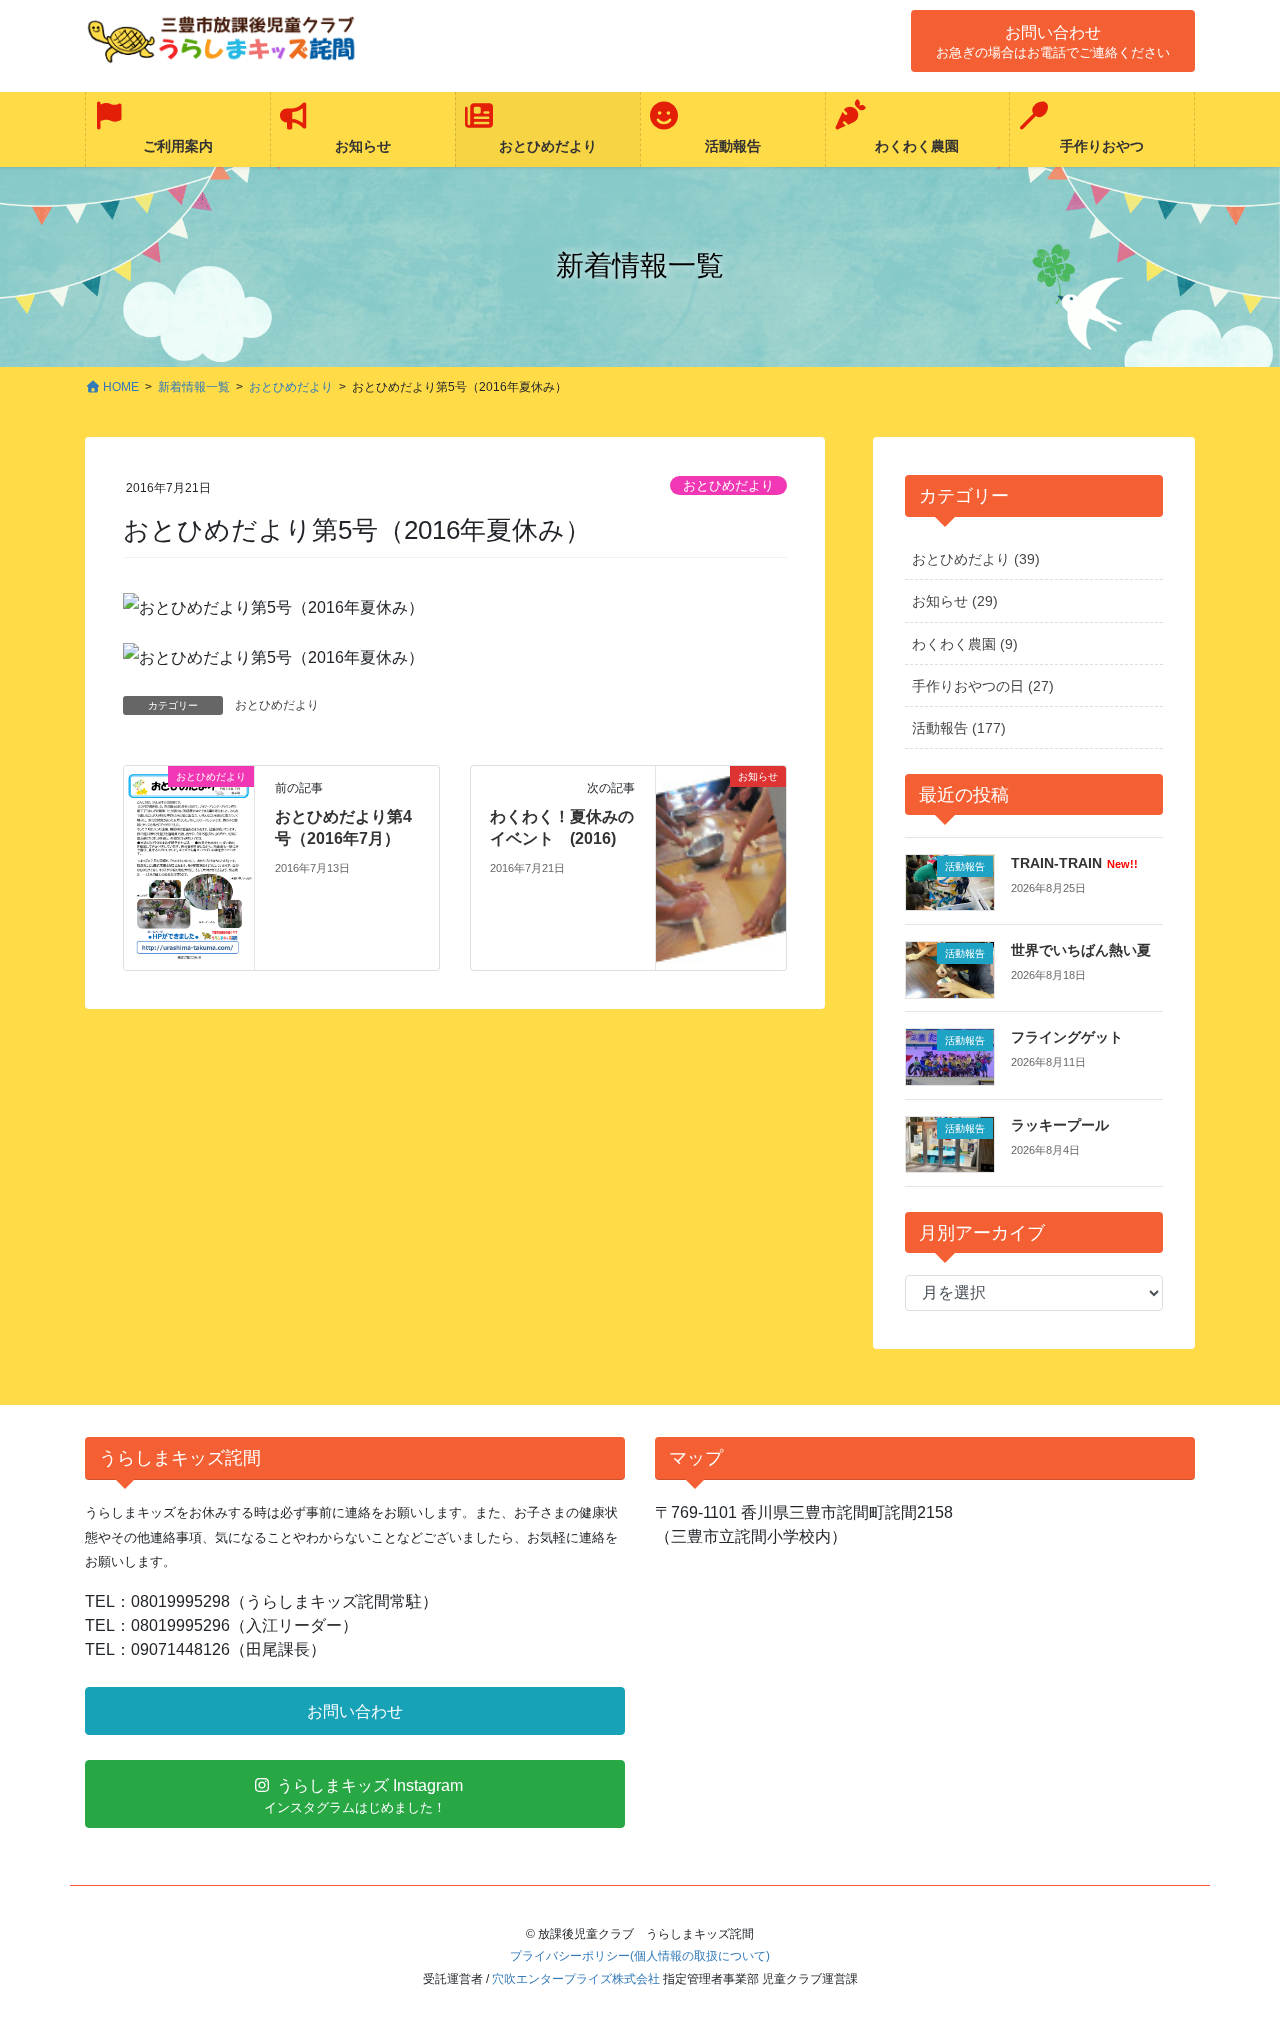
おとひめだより (728, 485)
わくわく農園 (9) (965, 644)
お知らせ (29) (955, 601)
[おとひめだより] (189, 866)
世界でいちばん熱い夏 (1081, 950)
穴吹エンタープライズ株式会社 (576, 1979)
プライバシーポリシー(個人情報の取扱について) (640, 1956)
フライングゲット (1067, 1037)
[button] (1053, 41)
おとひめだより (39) (976, 559)
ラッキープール (1060, 1125)
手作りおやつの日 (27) (983, 686)
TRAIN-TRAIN (1074, 863)
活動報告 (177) (959, 728)
